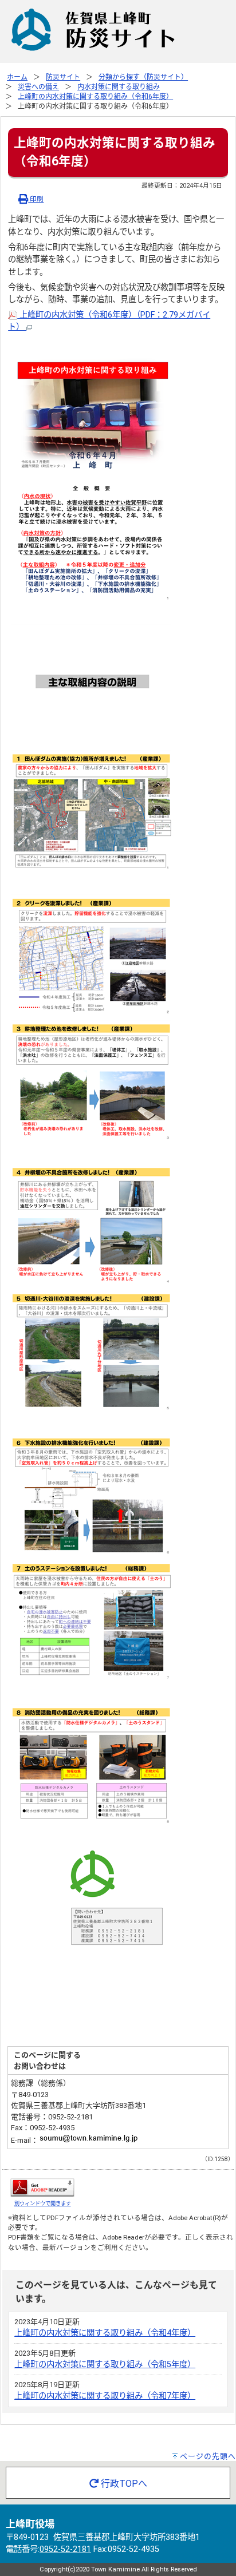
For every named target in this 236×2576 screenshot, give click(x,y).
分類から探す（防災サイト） (143, 77)
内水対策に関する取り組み (119, 87)
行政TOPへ (123, 2484)
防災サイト (63, 77)
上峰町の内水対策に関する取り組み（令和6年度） (95, 97)
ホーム (17, 77)
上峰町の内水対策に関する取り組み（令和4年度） (105, 2333)
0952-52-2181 (65, 2549)
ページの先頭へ (208, 2456)
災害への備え (38, 87)
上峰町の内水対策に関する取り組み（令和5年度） (105, 2365)
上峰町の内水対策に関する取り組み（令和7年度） (105, 2396)
